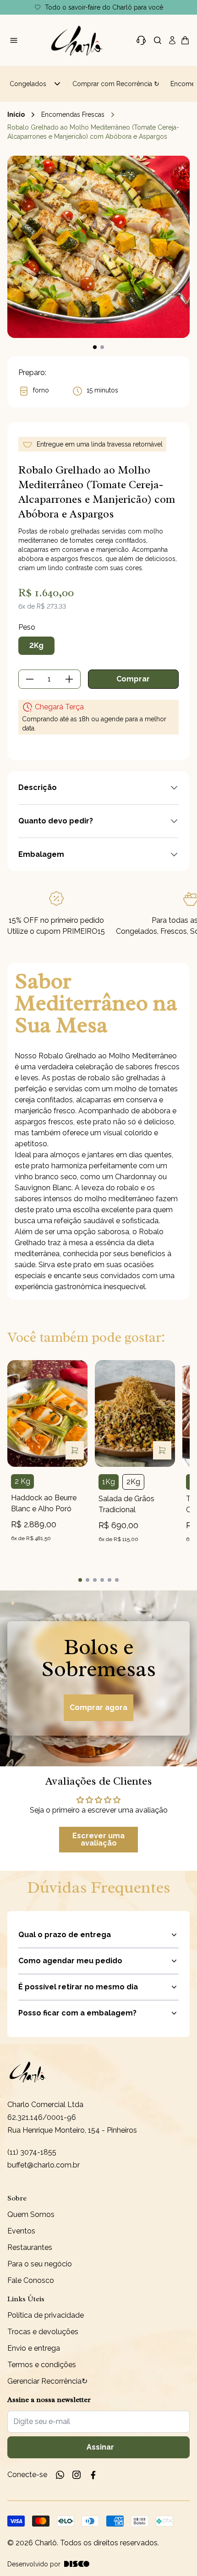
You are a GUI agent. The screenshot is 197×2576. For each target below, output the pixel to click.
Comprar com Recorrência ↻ (116, 84)
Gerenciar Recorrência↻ (47, 2381)
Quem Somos (31, 2214)
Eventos (21, 2231)
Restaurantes (30, 2247)
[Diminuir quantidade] (30, 679)
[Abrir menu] (14, 40)
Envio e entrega (34, 2348)
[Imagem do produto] (47, 1413)
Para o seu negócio (40, 2264)
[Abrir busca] (158, 40)
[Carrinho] (77, 40)
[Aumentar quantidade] (69, 679)
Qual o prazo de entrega (65, 1935)
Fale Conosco (31, 2280)
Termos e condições (42, 2365)
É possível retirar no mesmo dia (78, 1987)
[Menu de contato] (141, 40)
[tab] (80, 1580)
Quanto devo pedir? (56, 821)
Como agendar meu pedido (70, 1961)
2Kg (36, 645)
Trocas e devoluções (43, 2332)
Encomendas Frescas (73, 114)
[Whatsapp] (60, 2475)
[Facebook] (93, 2475)
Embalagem (41, 854)
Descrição (38, 787)
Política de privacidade (46, 2315)
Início (16, 114)
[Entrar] (172, 40)
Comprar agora (98, 1707)
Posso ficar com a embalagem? (77, 2013)
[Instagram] (77, 2475)
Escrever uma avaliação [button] (98, 1839)
